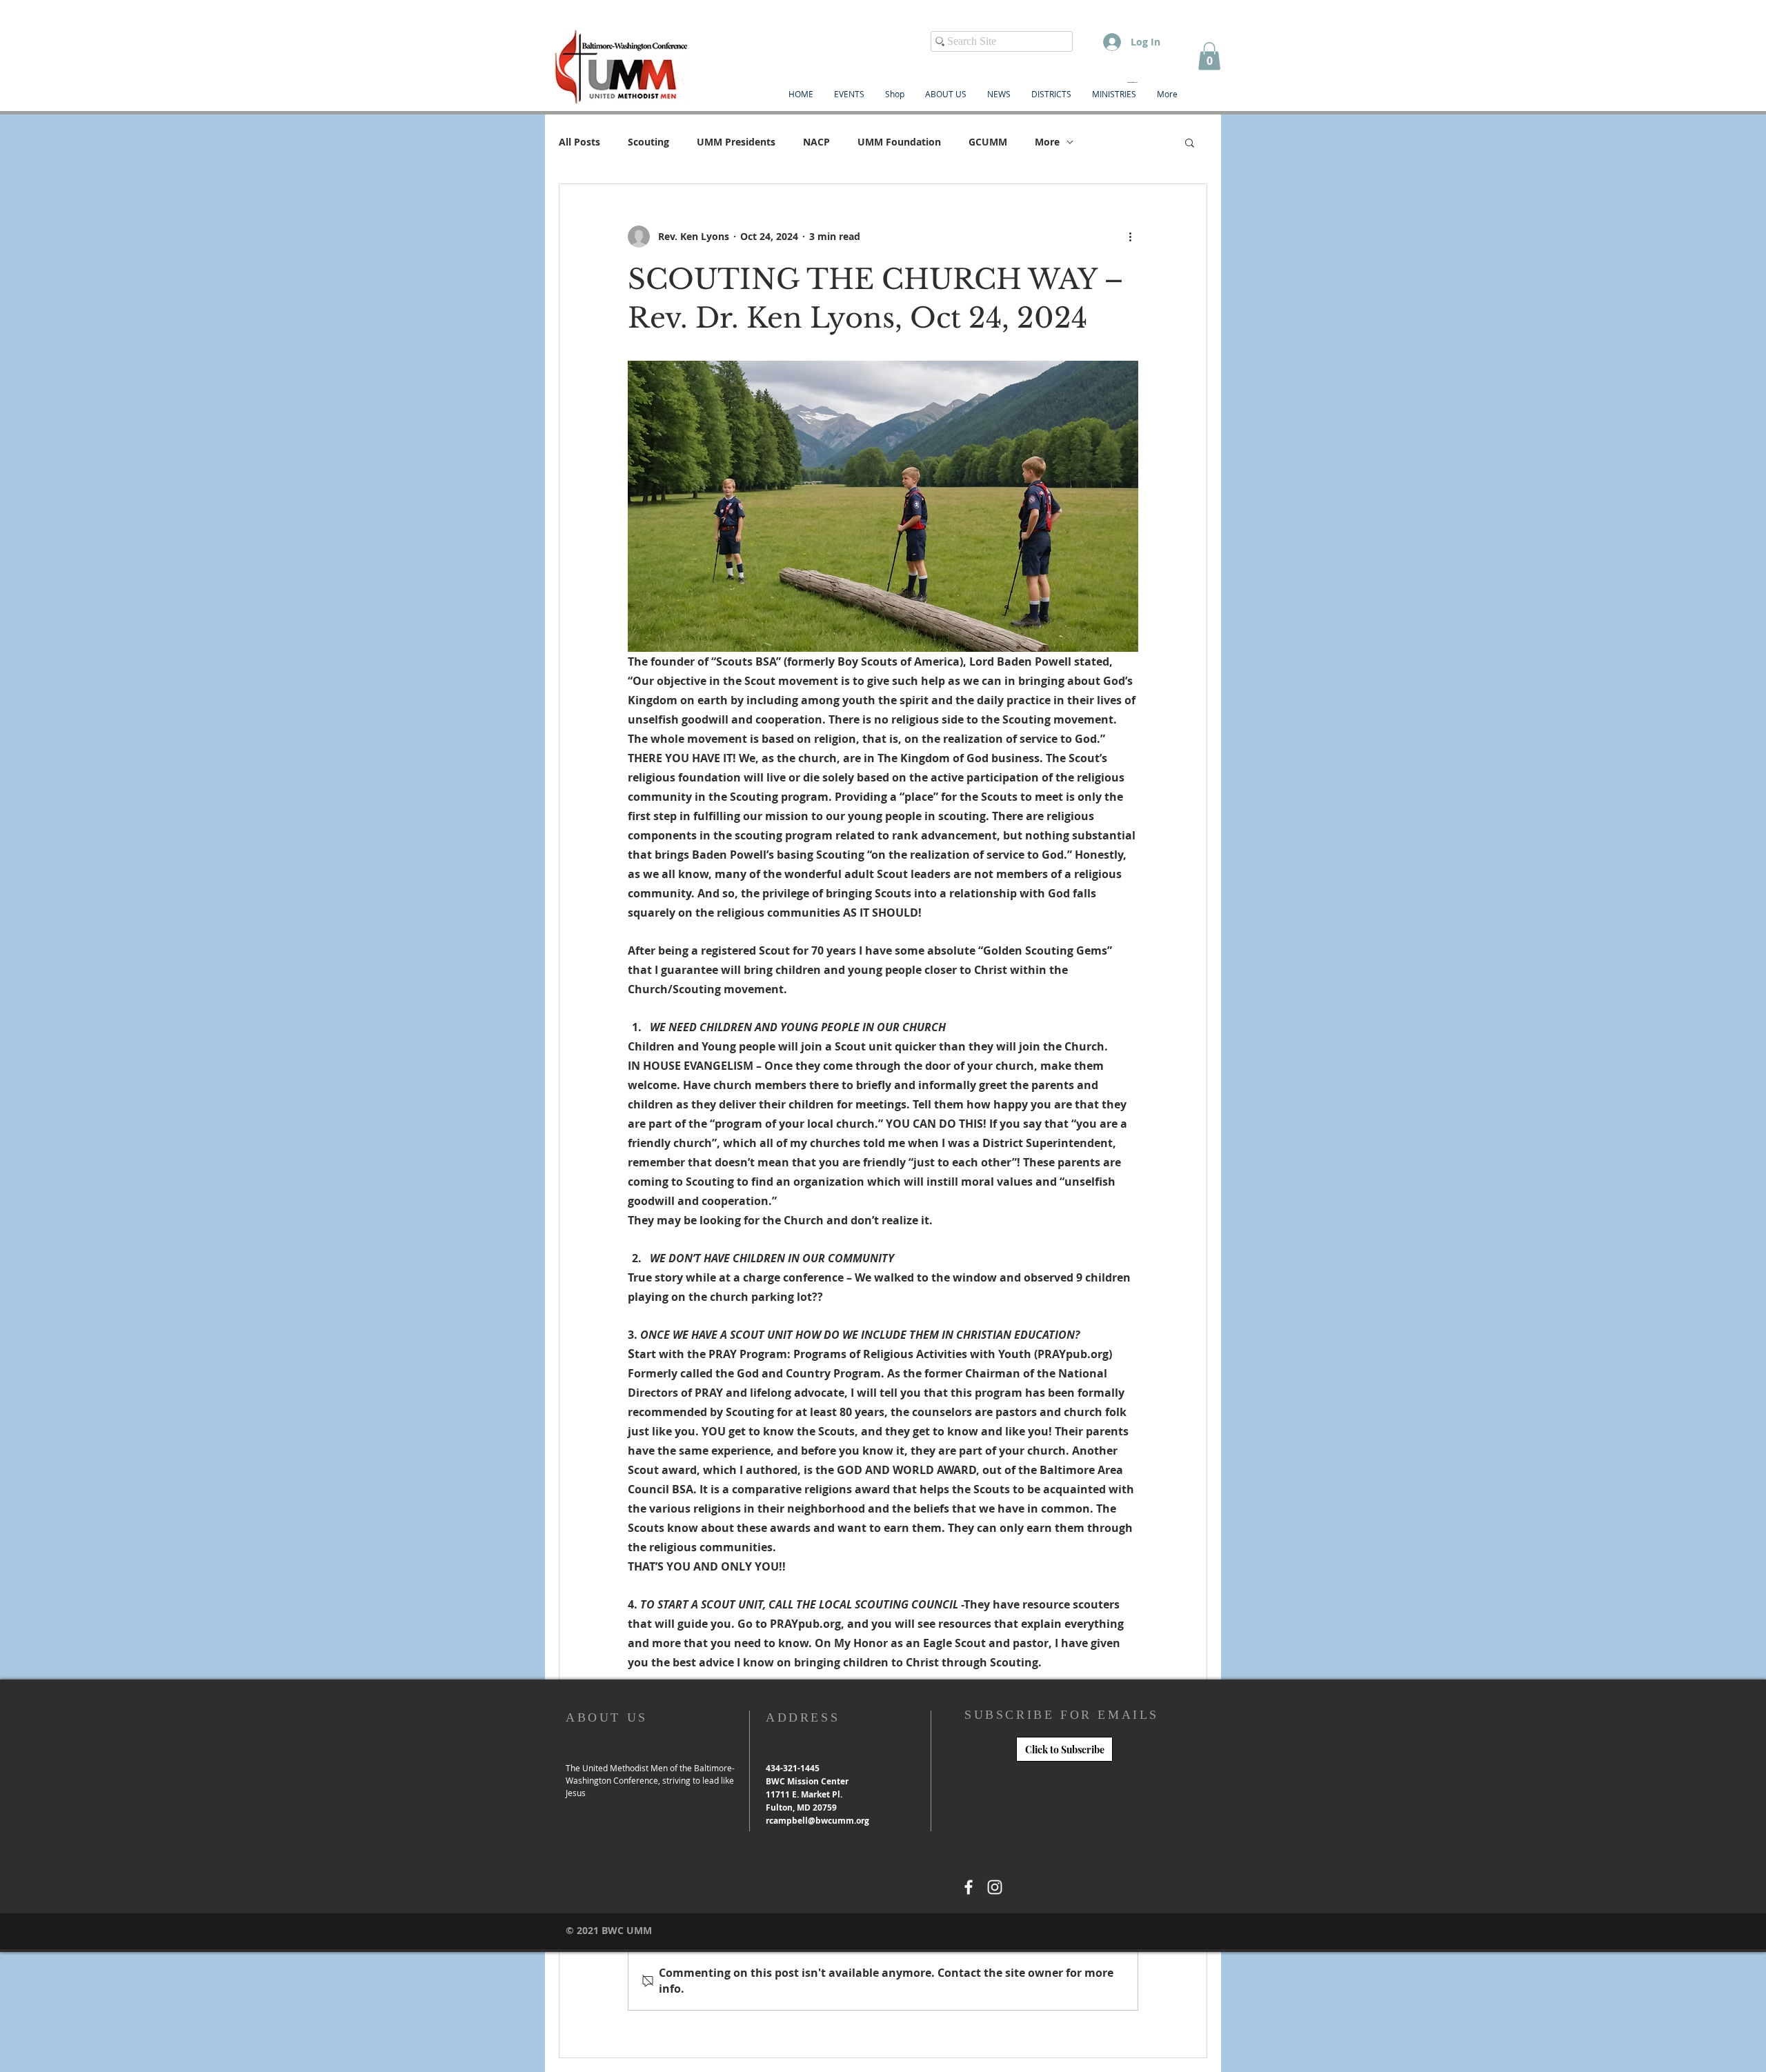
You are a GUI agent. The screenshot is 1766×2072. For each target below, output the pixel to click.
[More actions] (1130, 237)
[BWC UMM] (969, 1887)
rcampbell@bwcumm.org (817, 1821)
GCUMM (988, 142)
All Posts (579, 142)
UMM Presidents (736, 142)
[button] (1209, 56)
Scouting (648, 142)
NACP (816, 142)
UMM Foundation (899, 142)
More (1047, 142)
